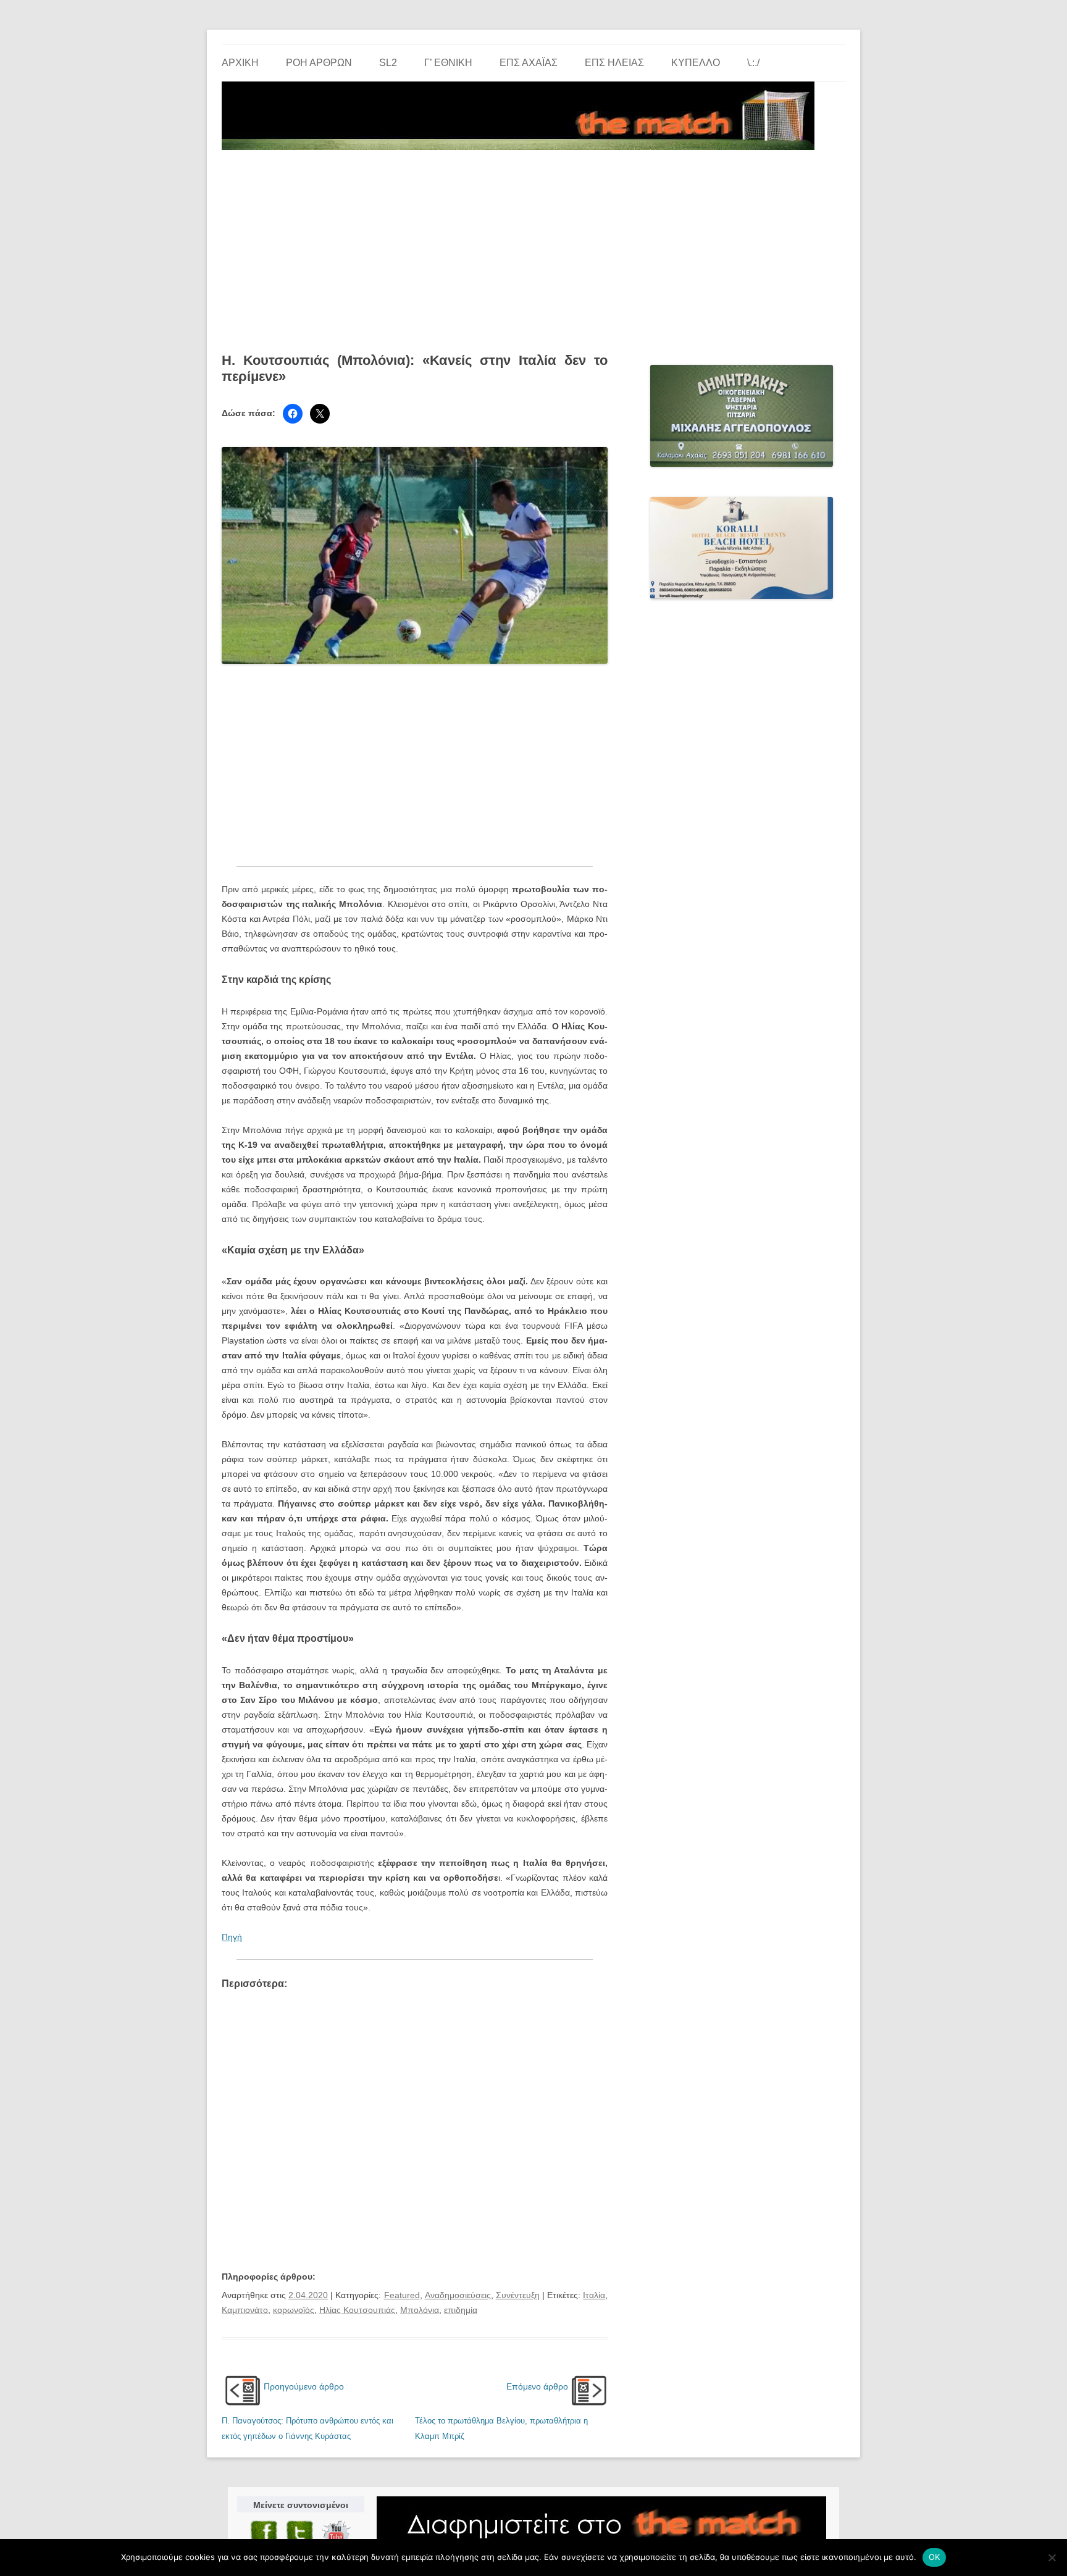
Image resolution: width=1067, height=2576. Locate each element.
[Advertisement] (533, 247)
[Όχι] (1052, 2557)
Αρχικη (240, 63)
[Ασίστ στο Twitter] (320, 414)
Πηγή (232, 1937)
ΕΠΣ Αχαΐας (529, 63)
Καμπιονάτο (245, 2310)
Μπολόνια (420, 2310)
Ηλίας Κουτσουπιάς (357, 2310)
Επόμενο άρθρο (537, 2386)
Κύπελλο (696, 63)
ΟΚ (935, 2557)
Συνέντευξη (518, 2295)
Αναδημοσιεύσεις (458, 2295)
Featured (402, 2295)
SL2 (388, 63)
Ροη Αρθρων (319, 63)
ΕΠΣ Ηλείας (614, 63)
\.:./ (753, 63)
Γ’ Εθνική (448, 63)
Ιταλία (594, 2295)
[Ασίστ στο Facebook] (293, 414)
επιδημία (461, 2310)
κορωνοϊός (294, 2310)
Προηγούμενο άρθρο (304, 2386)
